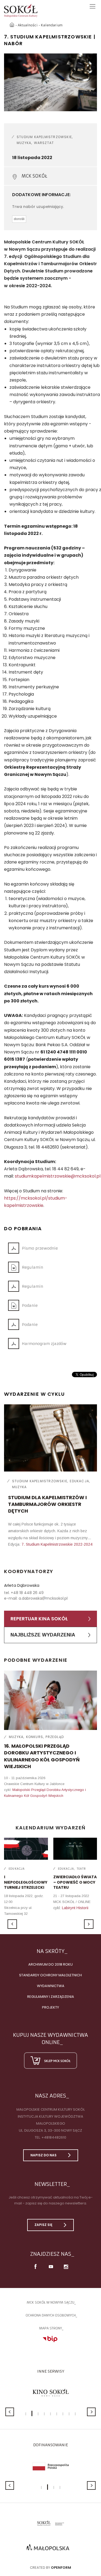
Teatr (81, 1869)
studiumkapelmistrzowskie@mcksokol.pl (58, 1176)
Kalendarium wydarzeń (51, 1828)
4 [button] (44, 2414)
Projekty (50, 2007)
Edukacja (79, 1481)
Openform (61, 2568)
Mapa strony (50, 2328)
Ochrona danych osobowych (51, 2315)
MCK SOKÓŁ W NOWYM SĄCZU (50, 2302)
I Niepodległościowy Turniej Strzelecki (26, 1882)
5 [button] (50, 2414)
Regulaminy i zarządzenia (51, 1997)
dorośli (19, 219)
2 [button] (32, 2413)
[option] (50, 82)
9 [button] (75, 2414)
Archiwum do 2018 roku (50, 1964)
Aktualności (28, 25)
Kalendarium (52, 25)
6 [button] (57, 2414)
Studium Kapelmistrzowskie (44, 137)
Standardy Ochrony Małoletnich (50, 1975)
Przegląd (55, 1737)
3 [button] (38, 2414)
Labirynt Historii (75, 1908)
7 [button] (63, 2414)
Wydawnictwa (51, 1986)
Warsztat (44, 143)
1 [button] (26, 2414)
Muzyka (24, 143)
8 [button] (69, 2414)
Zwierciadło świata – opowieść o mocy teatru (75, 1882)
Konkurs (35, 1737)
